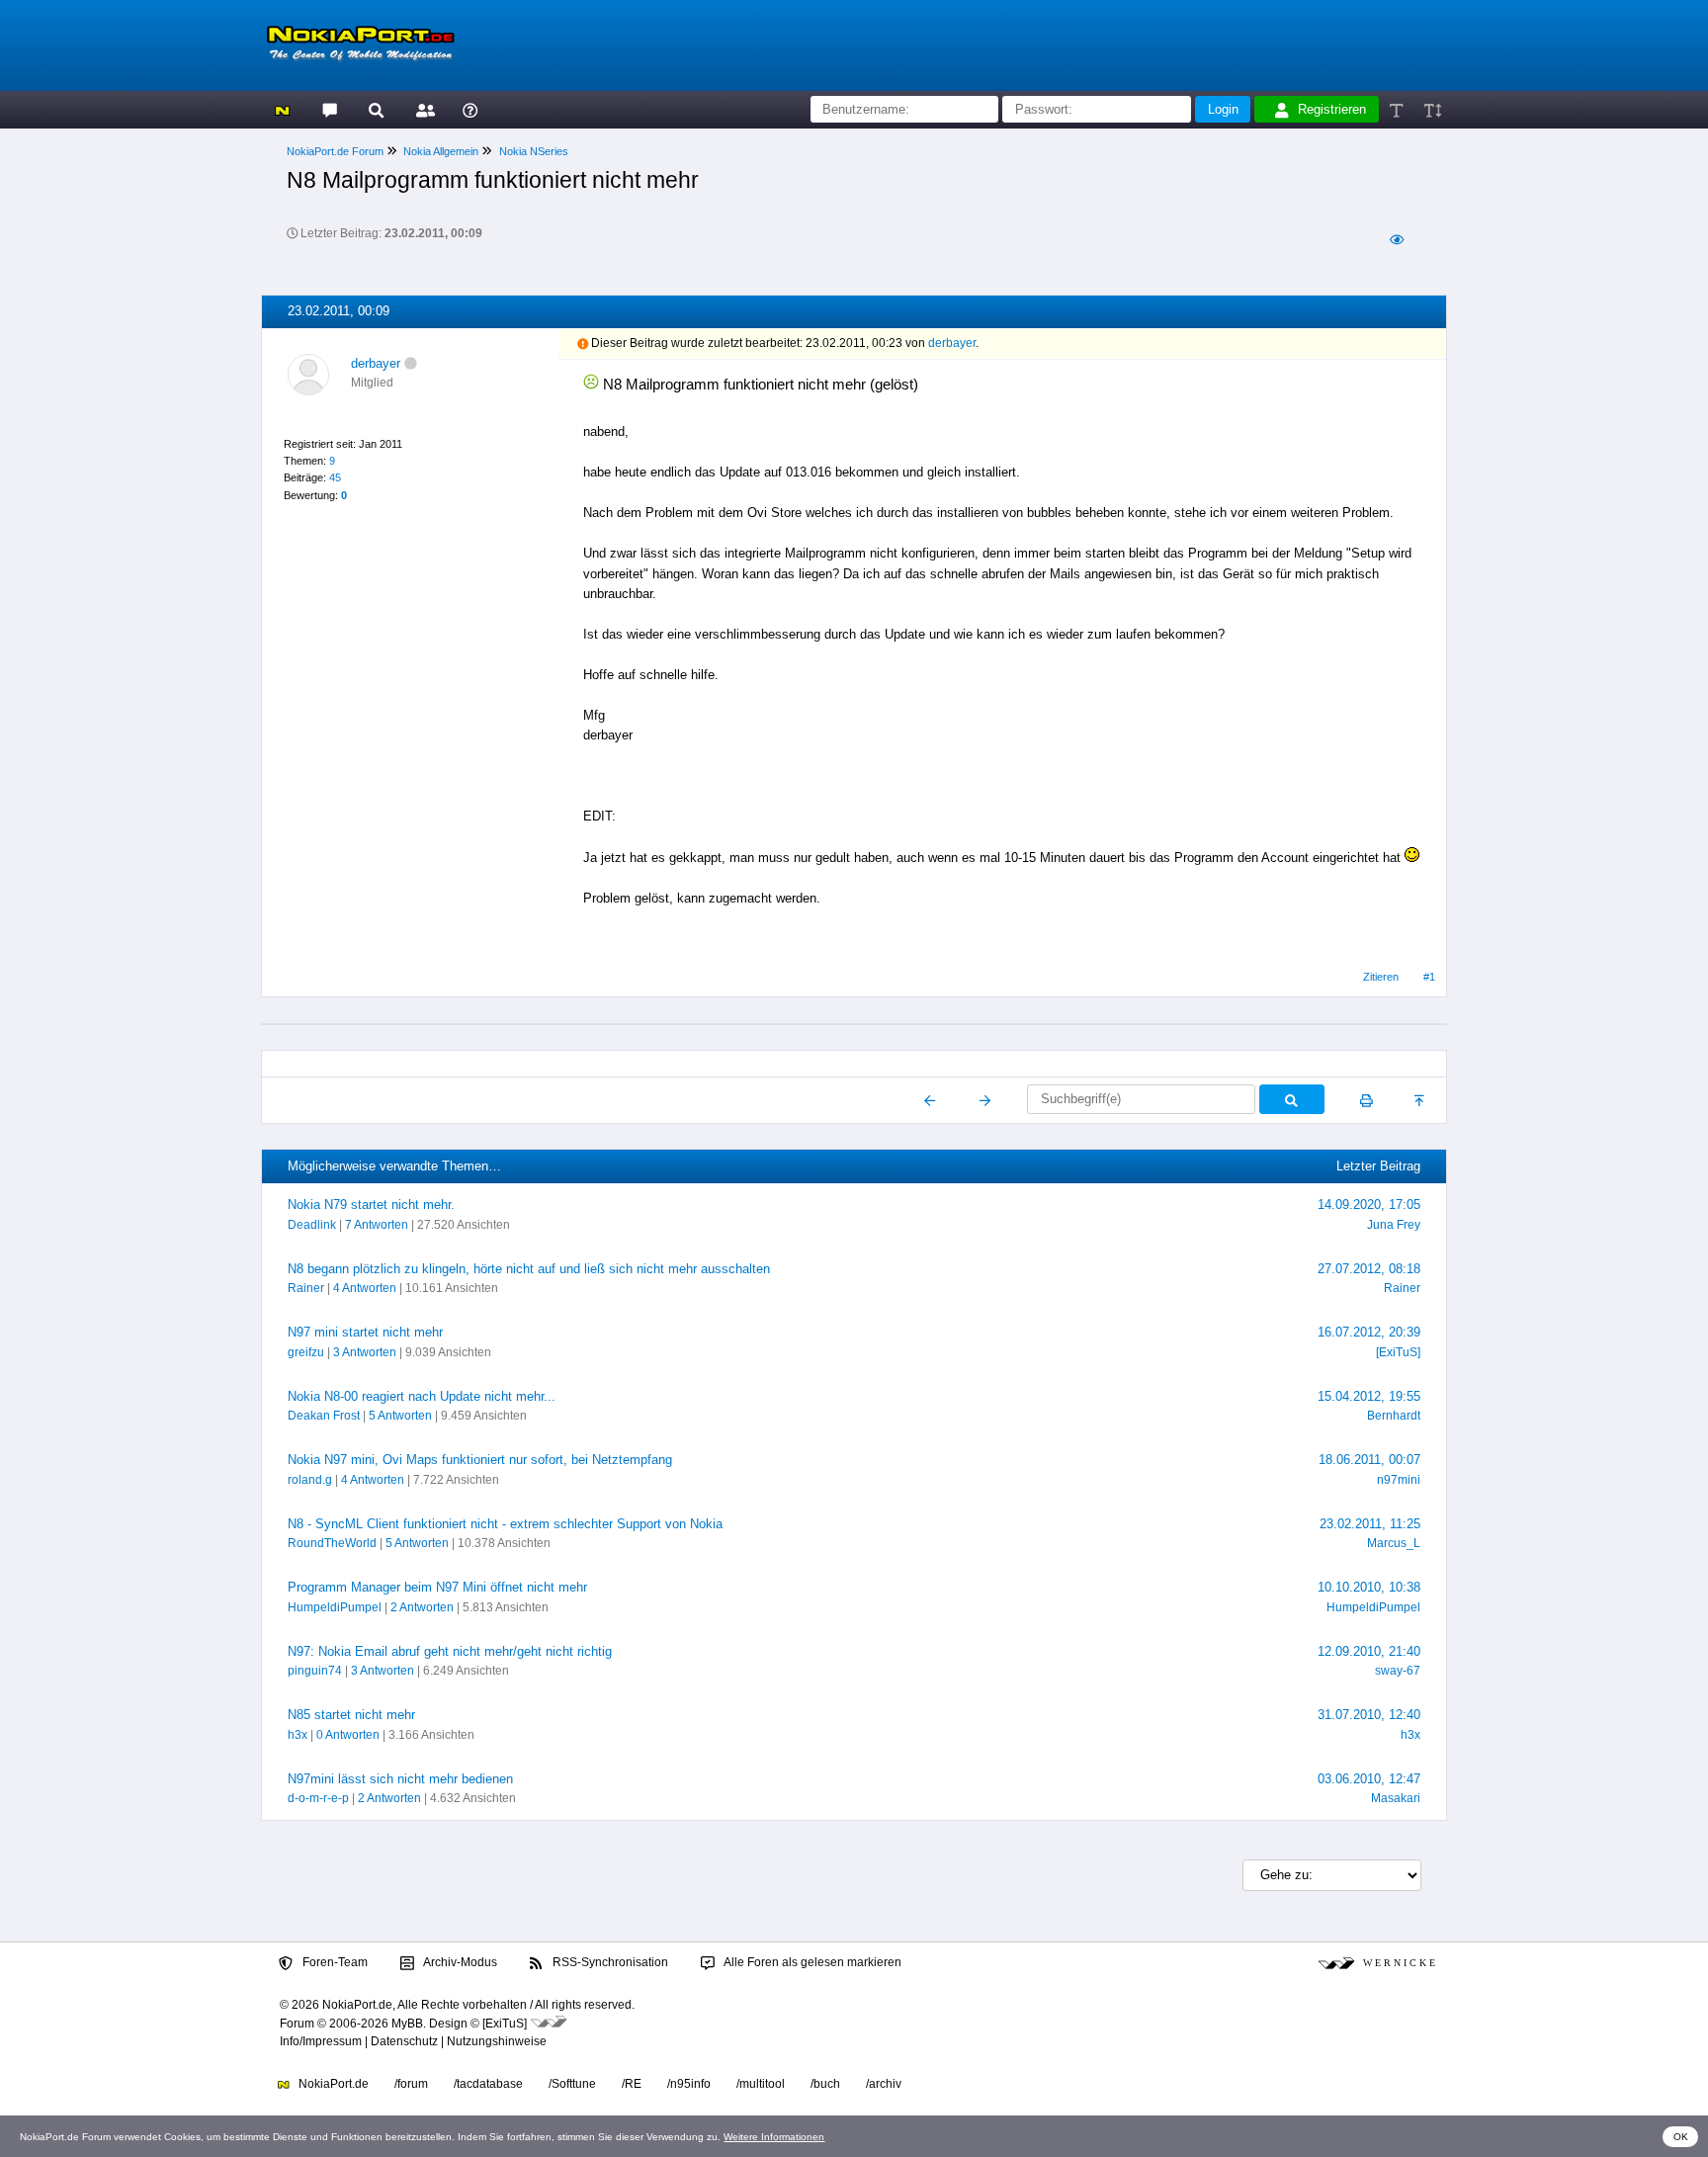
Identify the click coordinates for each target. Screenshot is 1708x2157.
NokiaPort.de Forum (335, 151)
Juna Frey (1394, 1225)
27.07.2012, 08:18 (1369, 1269)
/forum (411, 2084)
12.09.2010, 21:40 (1369, 1651)
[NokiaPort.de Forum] (329, 109)
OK (1681, 2137)
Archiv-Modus (459, 1962)
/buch (825, 2084)
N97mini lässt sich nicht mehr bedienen (400, 1779)
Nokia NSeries (534, 151)
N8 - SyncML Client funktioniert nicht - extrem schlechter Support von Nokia (505, 1524)
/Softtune (572, 2084)
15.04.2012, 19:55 (1369, 1396)
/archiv (884, 2084)
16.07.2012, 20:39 (1369, 1332)
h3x (298, 1735)
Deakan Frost (324, 1416)
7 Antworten (377, 1225)
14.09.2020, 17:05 (1369, 1205)
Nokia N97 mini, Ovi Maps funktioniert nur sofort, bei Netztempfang (480, 1460)
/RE (632, 2084)
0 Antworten (348, 1735)
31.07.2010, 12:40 (1369, 1715)
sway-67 (1398, 1671)
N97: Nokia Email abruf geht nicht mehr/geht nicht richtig (450, 1651)
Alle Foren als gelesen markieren (811, 1962)
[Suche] (376, 109)
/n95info (689, 2084)
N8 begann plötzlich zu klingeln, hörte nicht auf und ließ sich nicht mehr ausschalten (529, 1269)
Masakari (1396, 1798)
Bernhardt (1394, 1416)
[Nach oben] (1421, 1100)
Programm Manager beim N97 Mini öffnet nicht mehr (437, 1587)
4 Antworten (365, 1288)
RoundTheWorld (332, 1543)
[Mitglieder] (423, 109)
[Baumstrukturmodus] (1396, 240)
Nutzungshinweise (497, 2041)
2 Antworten (422, 1607)
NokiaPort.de (332, 2084)
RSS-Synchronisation (609, 1962)
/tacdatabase (488, 2084)
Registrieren (1332, 109)
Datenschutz (404, 2041)
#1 (1429, 977)
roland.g (310, 1480)
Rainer (306, 1288)
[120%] (1432, 109)
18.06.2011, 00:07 (1369, 1460)
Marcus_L (1394, 1543)
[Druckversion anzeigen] (1366, 1100)
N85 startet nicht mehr (351, 1715)
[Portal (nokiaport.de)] (282, 109)
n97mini (1399, 1480)
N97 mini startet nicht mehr (365, 1332)
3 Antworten (365, 1352)
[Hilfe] (470, 109)
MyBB (407, 2024)
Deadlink (312, 1225)
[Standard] (1398, 109)
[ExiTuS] (1398, 1352)
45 (335, 477)
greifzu (306, 1352)
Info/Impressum (321, 2041)
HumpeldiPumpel (335, 1607)
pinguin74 (315, 1671)
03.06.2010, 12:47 (1369, 1779)
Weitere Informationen (774, 2137)
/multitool (761, 2084)
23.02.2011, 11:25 (1370, 1524)
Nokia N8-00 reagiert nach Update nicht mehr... (422, 1396)
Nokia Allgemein (441, 151)
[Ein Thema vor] (985, 1100)
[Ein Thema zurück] (931, 1100)
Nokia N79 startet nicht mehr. (371, 1205)
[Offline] (411, 363)
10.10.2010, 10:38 (1369, 1587)
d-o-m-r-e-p (318, 1798)
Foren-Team (334, 1962)
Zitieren (1381, 977)
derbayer (376, 363)
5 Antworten (400, 1416)
